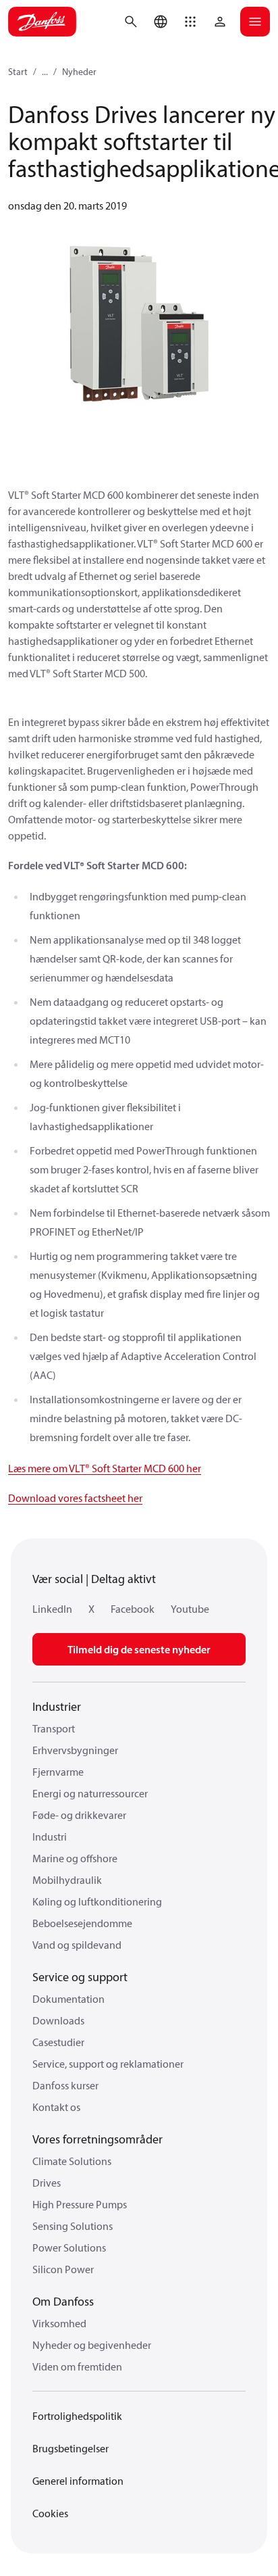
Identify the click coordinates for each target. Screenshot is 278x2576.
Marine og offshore (75, 1858)
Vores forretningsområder (98, 2139)
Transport (54, 1728)
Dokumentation (68, 1999)
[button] (190, 22)
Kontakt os (56, 2107)
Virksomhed (59, 2323)
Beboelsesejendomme (82, 1923)
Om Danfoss (63, 2301)
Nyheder (79, 72)
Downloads (58, 2020)
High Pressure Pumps (80, 2204)
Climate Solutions (72, 2161)
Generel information (78, 2481)
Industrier (57, 1706)
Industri (50, 1837)
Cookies (50, 2513)
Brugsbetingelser (71, 2448)
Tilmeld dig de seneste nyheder (139, 1649)
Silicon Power (63, 2269)
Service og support (80, 1977)
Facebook (133, 1609)
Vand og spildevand (77, 1945)
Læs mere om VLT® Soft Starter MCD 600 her (105, 1468)
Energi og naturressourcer (90, 1793)
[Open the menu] (255, 22)
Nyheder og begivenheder (92, 2345)
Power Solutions (69, 2247)
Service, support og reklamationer (108, 2064)
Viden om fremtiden (77, 2366)
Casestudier (58, 2042)
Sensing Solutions (73, 2226)
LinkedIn (52, 1609)
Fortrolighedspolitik (77, 2416)
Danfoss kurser (65, 2085)
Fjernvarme (58, 1772)
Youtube (190, 1609)
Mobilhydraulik (67, 1880)
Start (18, 72)
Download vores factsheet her (75, 1498)
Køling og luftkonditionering (97, 1901)
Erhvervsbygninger (75, 1750)
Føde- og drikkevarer (79, 1815)
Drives (47, 2183)
